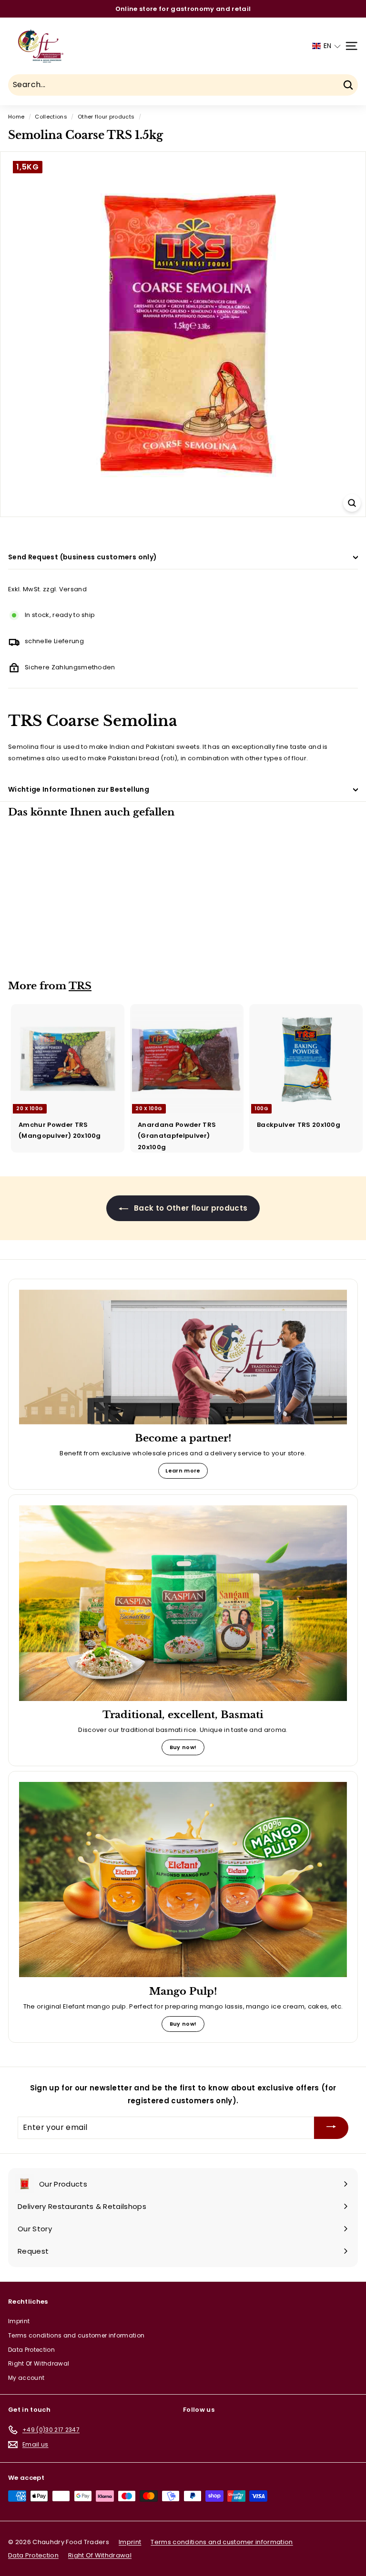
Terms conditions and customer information (76, 2335)
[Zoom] (352, 503)
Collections (51, 117)
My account (26, 2378)
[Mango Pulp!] (183, 1880)
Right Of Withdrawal (39, 2363)
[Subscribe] (331, 2128)
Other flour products (106, 117)
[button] (326, 46)
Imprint (19, 2321)
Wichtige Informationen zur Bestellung (79, 789)
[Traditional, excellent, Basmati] (183, 1603)
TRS (80, 986)
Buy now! (183, 1747)
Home (16, 117)
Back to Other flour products (190, 1208)
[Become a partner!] (183, 1357)
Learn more (183, 1471)
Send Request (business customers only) (82, 557)
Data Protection (31, 2350)
